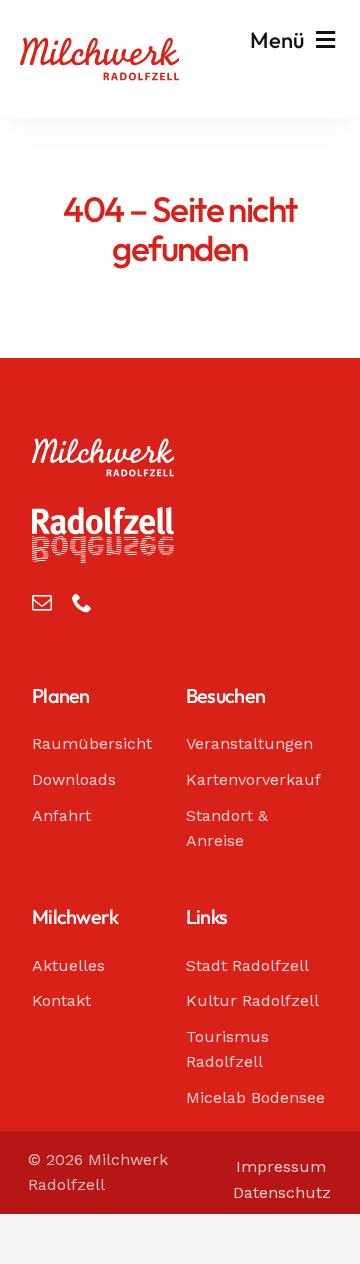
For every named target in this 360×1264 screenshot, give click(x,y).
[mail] (42, 603)
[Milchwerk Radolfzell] (99, 47)
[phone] (82, 603)
